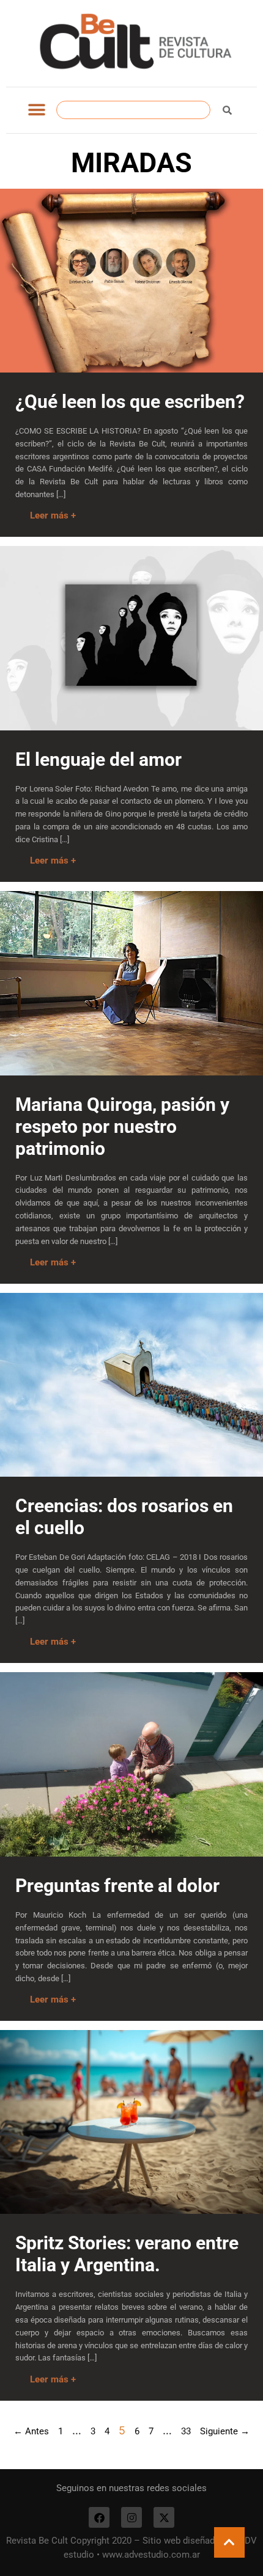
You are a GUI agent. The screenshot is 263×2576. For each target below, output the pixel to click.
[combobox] (133, 110)
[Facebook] (99, 2517)
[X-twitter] (164, 2517)
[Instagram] (131, 2517)
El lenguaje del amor (98, 759)
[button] (36, 110)
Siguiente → (225, 2431)
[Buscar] (227, 110)
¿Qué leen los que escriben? (130, 402)
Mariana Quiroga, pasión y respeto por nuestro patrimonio (122, 1126)
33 (186, 2431)
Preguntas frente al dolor (117, 1886)
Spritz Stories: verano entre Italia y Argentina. (127, 2254)
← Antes (31, 2431)
